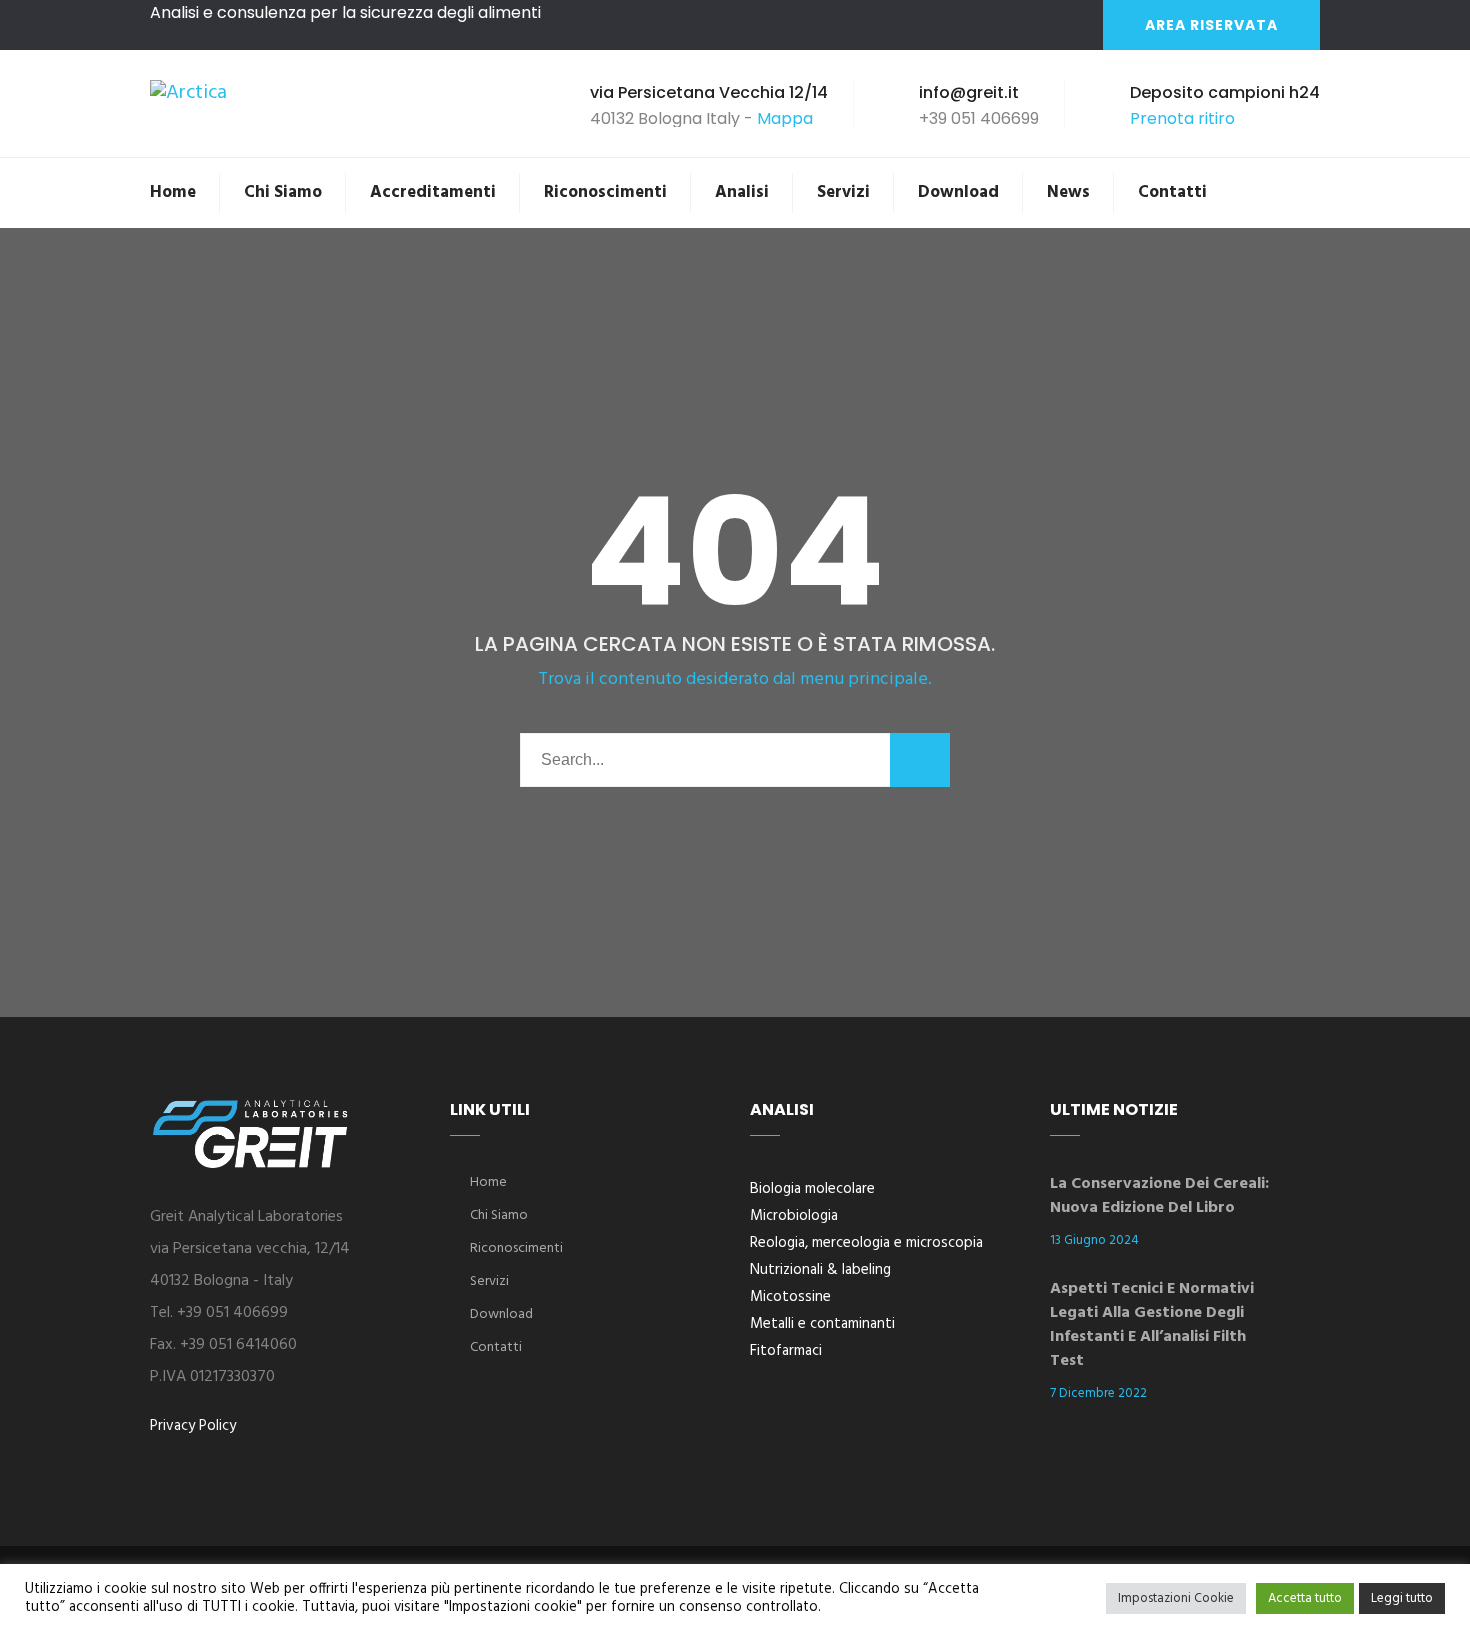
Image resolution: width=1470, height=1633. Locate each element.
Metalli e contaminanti (822, 1324)
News (1068, 192)
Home (173, 192)
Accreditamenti (433, 192)
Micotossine (790, 1297)
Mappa (785, 118)
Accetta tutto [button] (1305, 1598)
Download (958, 192)
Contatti (1172, 192)
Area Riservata (1211, 25)
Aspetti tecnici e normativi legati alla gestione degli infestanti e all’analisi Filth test (1152, 1325)
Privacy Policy (193, 1426)
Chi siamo (283, 192)
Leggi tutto (1402, 1598)
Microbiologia (794, 1216)
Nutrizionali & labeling (820, 1270)
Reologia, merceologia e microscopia (866, 1243)
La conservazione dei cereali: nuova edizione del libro (1159, 1196)
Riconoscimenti (605, 192)
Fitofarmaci (786, 1351)
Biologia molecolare (812, 1189)
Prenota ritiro (1182, 118)
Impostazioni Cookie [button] (1176, 1598)
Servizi (843, 192)
